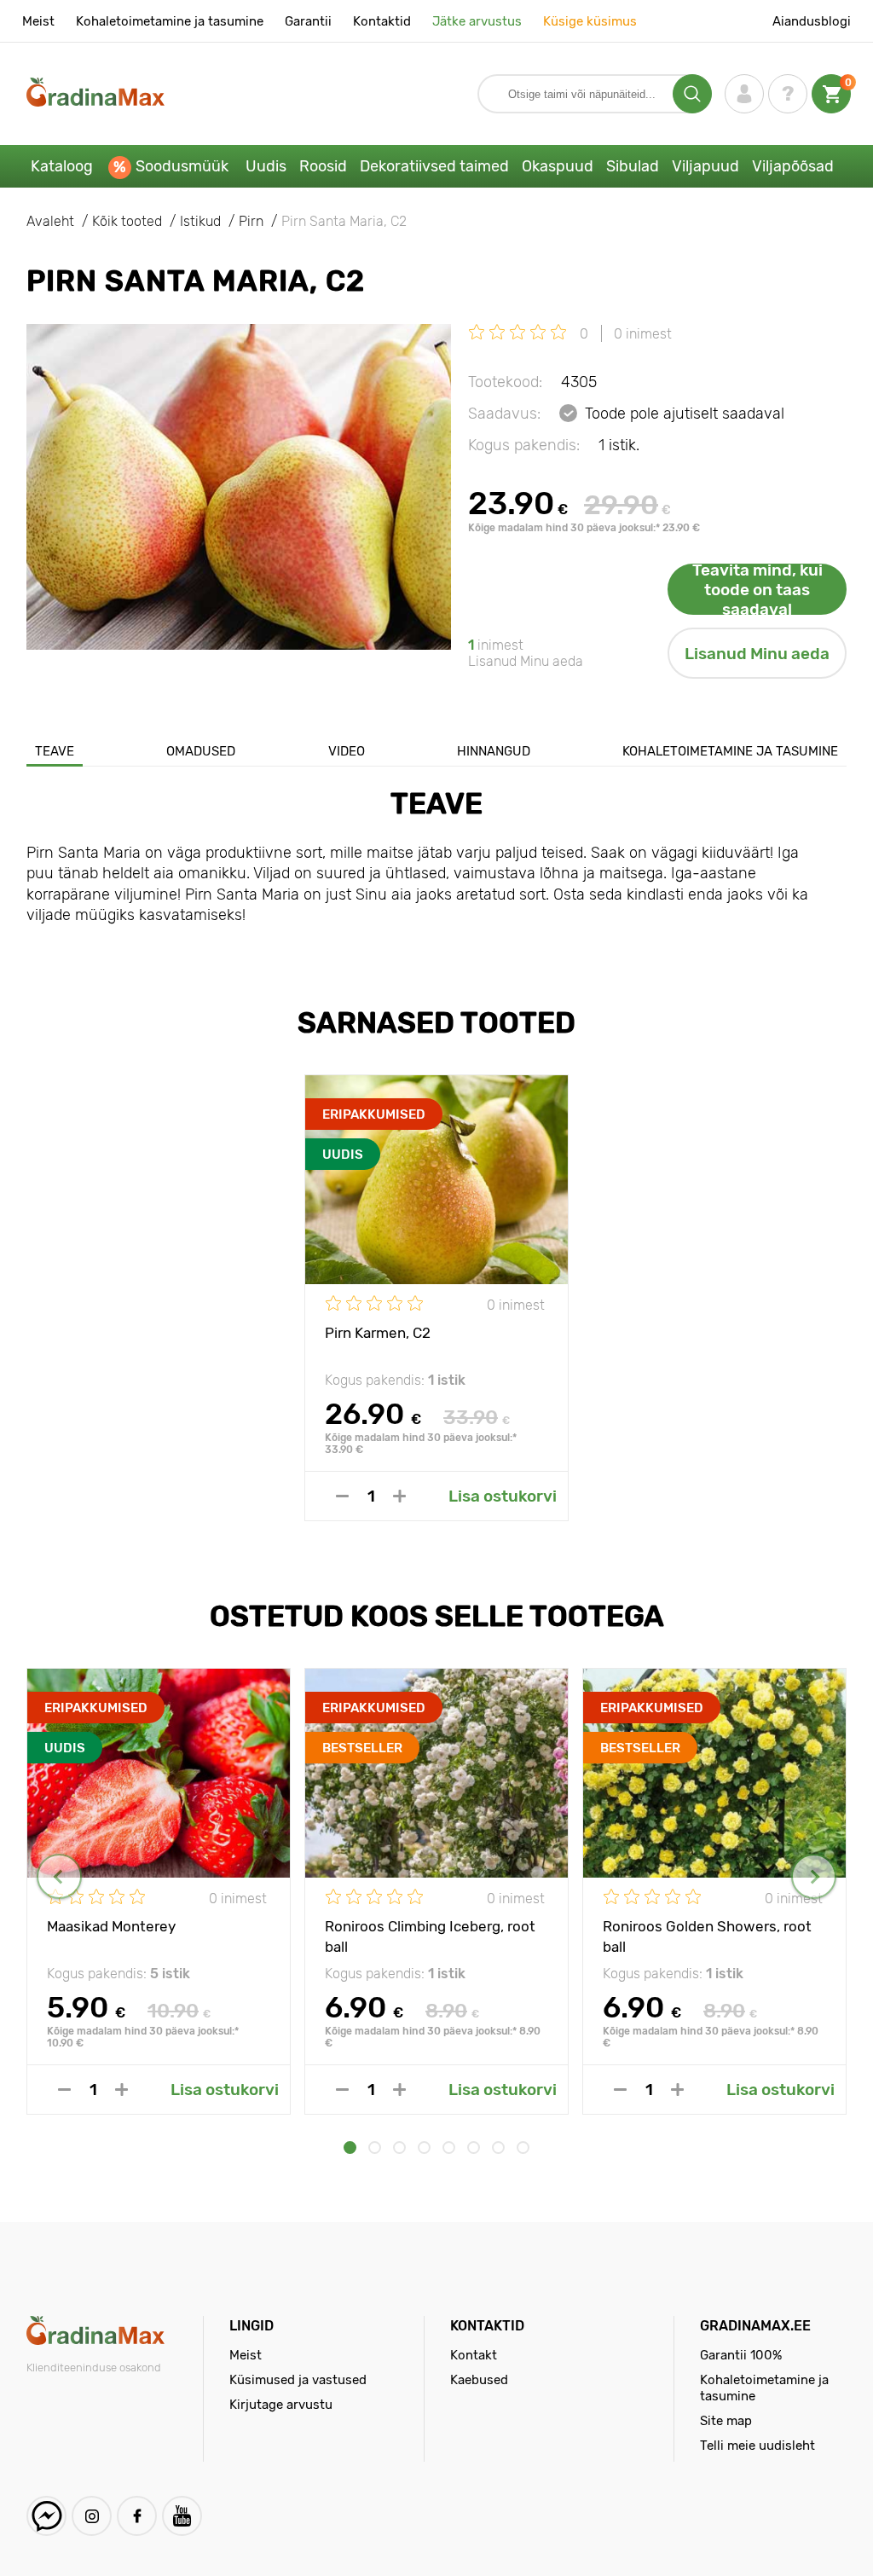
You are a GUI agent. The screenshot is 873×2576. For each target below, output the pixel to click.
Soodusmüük (182, 166)
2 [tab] (375, 2148)
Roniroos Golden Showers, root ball (707, 1936)
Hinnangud (494, 751)
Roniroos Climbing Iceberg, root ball (430, 1936)
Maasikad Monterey (111, 1926)
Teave (55, 751)
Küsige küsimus (590, 21)
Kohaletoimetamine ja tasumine (170, 21)
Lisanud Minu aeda (757, 654)
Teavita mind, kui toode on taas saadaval (757, 589)
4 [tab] (424, 2148)
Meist (38, 21)
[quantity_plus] (399, 1496)
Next (814, 1876)
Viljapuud (705, 166)
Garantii (308, 21)
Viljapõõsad (793, 166)
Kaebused (479, 2380)
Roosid (323, 166)
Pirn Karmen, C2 (378, 1333)
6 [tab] (474, 2148)
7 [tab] (498, 2148)
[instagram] (92, 2516)
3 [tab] (399, 2148)
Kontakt (474, 2355)
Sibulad (633, 166)
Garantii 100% (741, 2355)
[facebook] (137, 2516)
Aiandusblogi (812, 21)
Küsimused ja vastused (298, 2380)
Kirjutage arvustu (281, 2405)
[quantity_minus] (342, 1496)
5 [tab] (449, 2148)
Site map (726, 2421)
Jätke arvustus (477, 21)
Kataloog (62, 166)
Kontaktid (382, 21)
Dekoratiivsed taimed (434, 166)
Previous (59, 1876)
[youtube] (182, 2516)
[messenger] (46, 2516)
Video (347, 751)
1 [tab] (350, 2148)
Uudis (266, 166)
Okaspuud (558, 166)
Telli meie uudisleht (757, 2446)
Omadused (201, 751)
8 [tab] (523, 2148)
